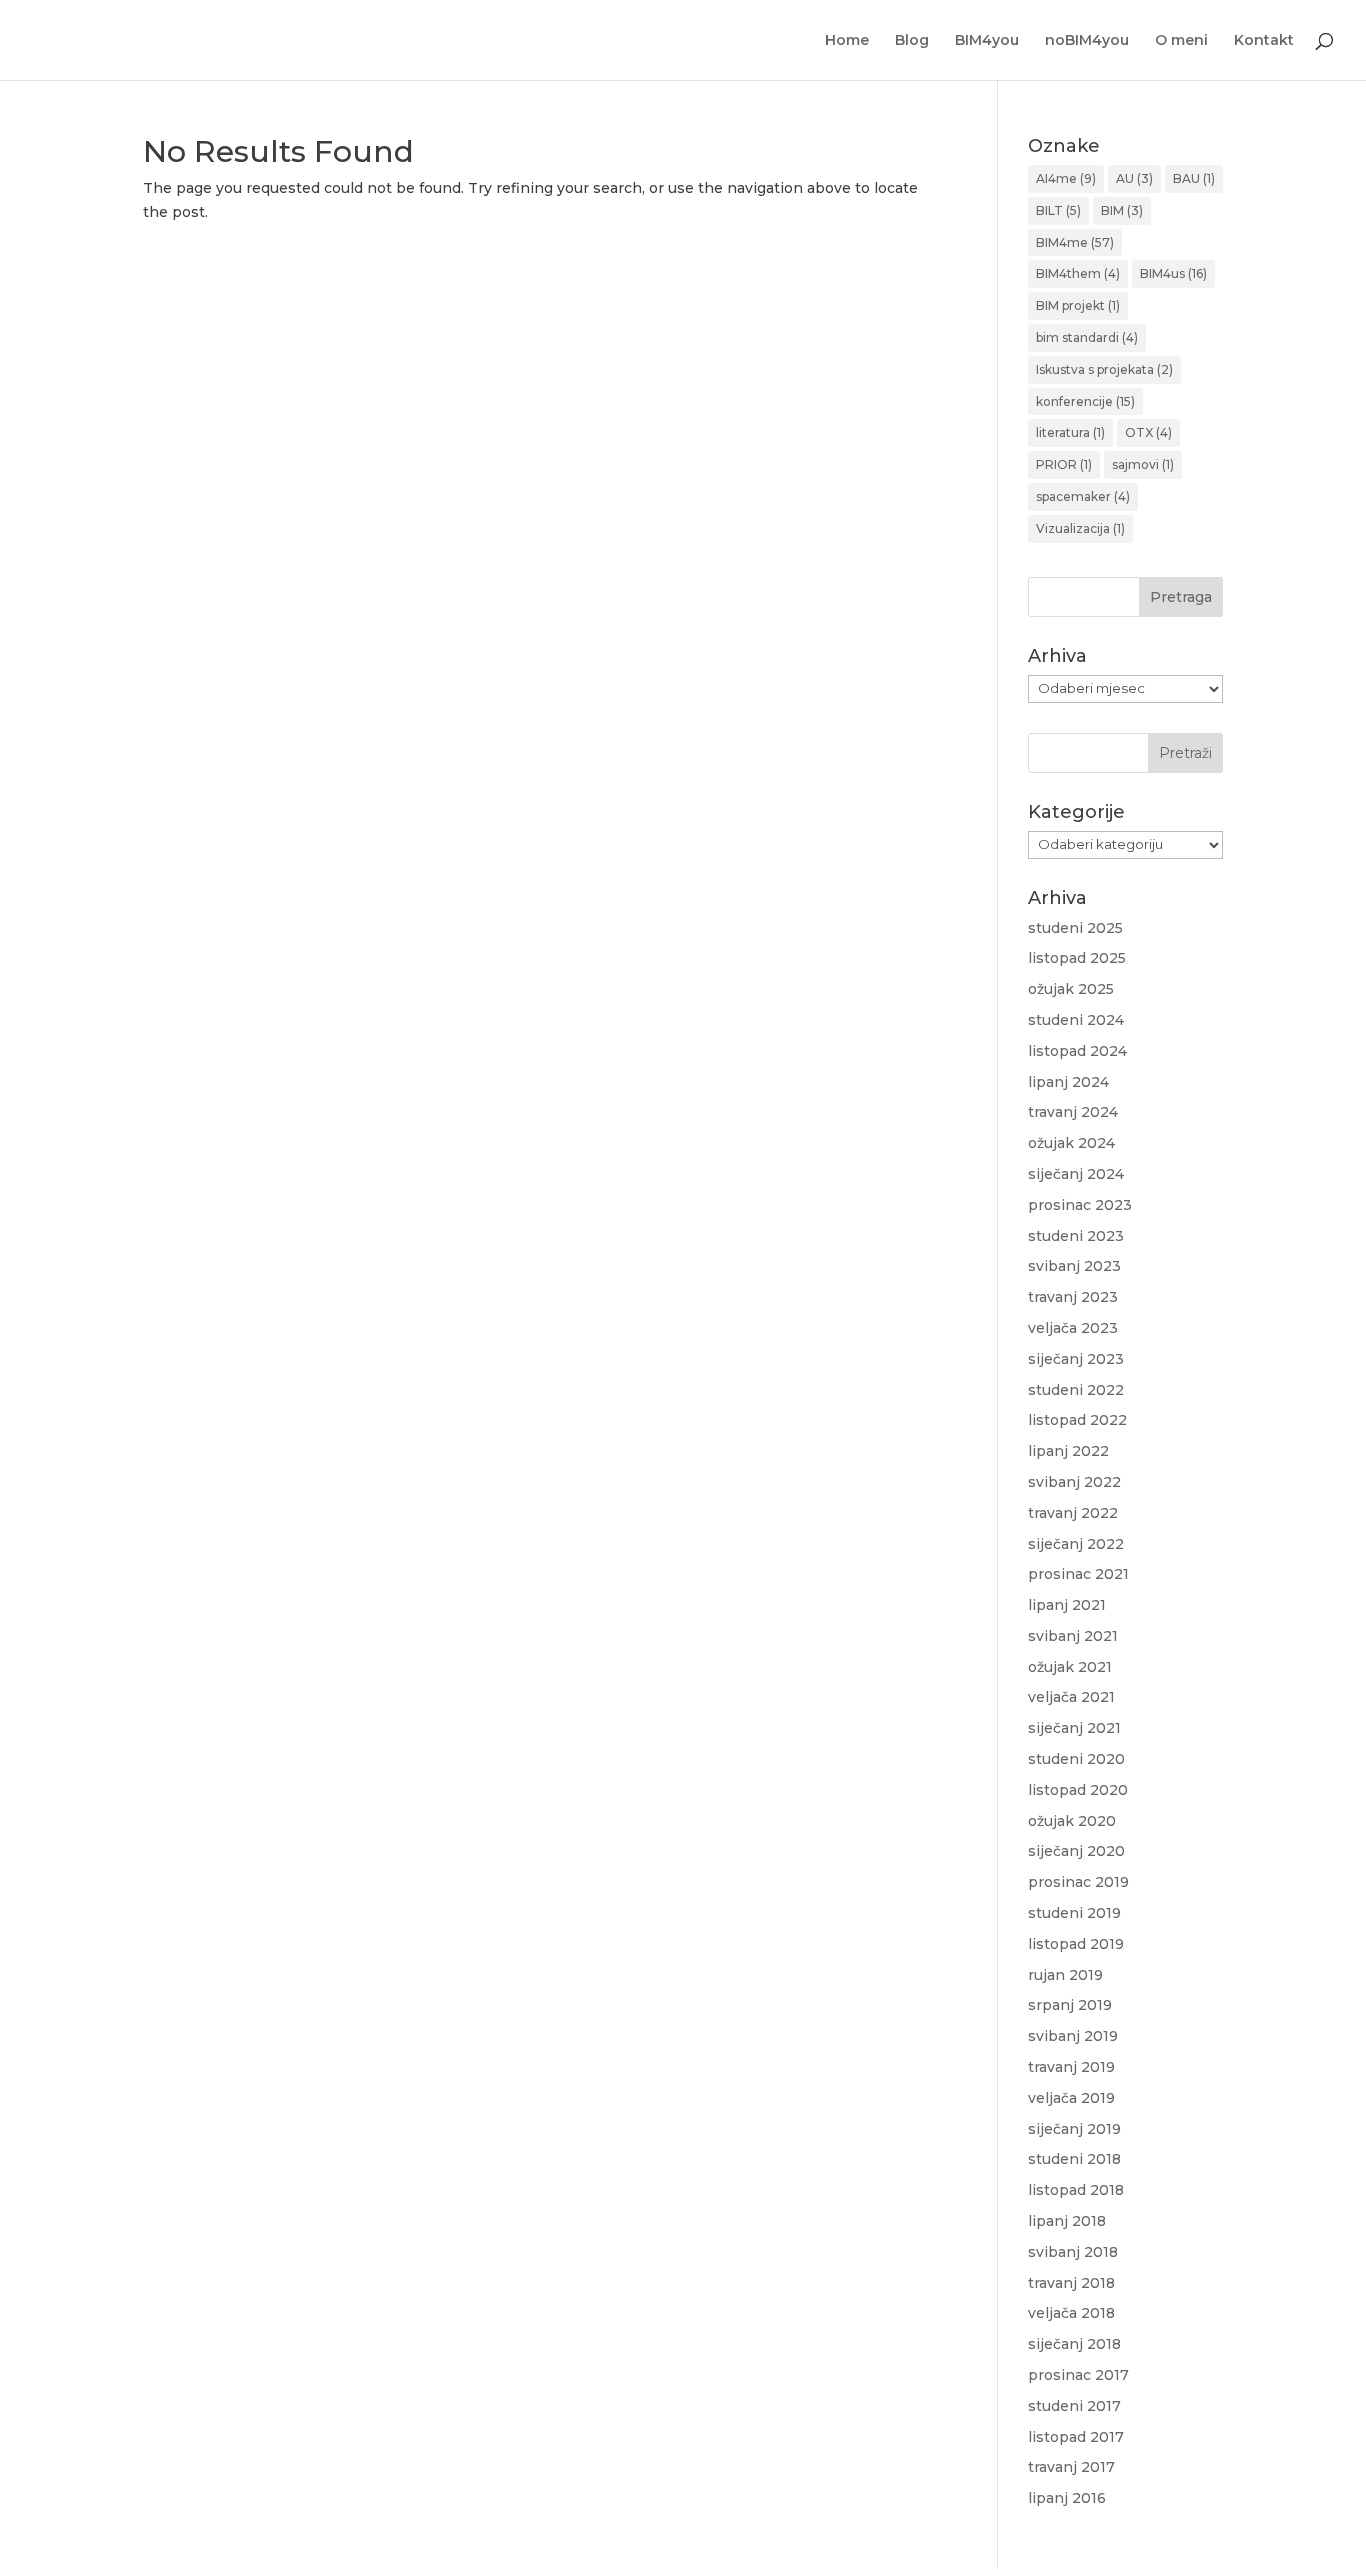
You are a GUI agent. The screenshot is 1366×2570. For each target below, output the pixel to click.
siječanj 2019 (1074, 2129)
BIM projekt (1078, 305)
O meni (1181, 41)
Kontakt (1264, 41)
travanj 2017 (1071, 2467)
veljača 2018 (1071, 2313)
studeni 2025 (1075, 928)
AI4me (1066, 178)
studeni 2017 (1074, 2406)
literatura (1070, 432)
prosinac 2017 (1078, 2375)
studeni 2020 (1076, 1759)
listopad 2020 (1078, 1790)
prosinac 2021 (1078, 1574)
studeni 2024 (1076, 1020)
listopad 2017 (1076, 2437)
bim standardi (1087, 337)
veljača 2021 (1071, 1697)
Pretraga (1181, 597)
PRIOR (1064, 464)
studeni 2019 (1074, 1913)
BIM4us (1173, 273)
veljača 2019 (1071, 2098)
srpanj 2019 (1070, 2005)
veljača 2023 (1073, 1328)
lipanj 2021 (1067, 1605)
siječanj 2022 (1076, 1544)
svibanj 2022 (1074, 1482)
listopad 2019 (1076, 1944)
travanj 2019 (1071, 2067)
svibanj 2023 (1074, 1266)
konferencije (1085, 401)
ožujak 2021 (1070, 1667)
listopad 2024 (1077, 1051)
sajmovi (1143, 464)
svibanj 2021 (1073, 1636)
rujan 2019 (1065, 1975)
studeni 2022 (1076, 1390)
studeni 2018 (1074, 2159)
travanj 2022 (1073, 1513)
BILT (1058, 210)
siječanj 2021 (1074, 1728)
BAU (1194, 178)
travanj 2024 (1073, 1112)
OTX (1148, 432)
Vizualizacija (1080, 528)
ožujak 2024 (1071, 1143)
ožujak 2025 (1071, 989)
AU (1134, 178)
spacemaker (1083, 496)
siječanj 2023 (1076, 1359)
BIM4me (1075, 242)
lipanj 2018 (1067, 2221)
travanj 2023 (1073, 1297)
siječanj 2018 (1074, 2344)
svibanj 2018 (1073, 2252)
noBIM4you (1087, 41)
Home (847, 41)
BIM (1122, 210)
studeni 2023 (1076, 1236)
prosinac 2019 (1078, 1882)
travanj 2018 (1071, 2283)
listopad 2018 (1076, 2190)
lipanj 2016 (1067, 2498)
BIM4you (987, 41)
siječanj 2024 (1076, 1174)
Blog (912, 41)
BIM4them (1078, 273)
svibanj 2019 (1073, 2036)
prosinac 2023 (1080, 1205)
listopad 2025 (1077, 958)
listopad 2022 (1077, 1420)
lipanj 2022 (1068, 1451)
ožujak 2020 (1072, 1821)
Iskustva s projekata (1104, 369)
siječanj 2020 (1076, 1851)
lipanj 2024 (1068, 1082)
